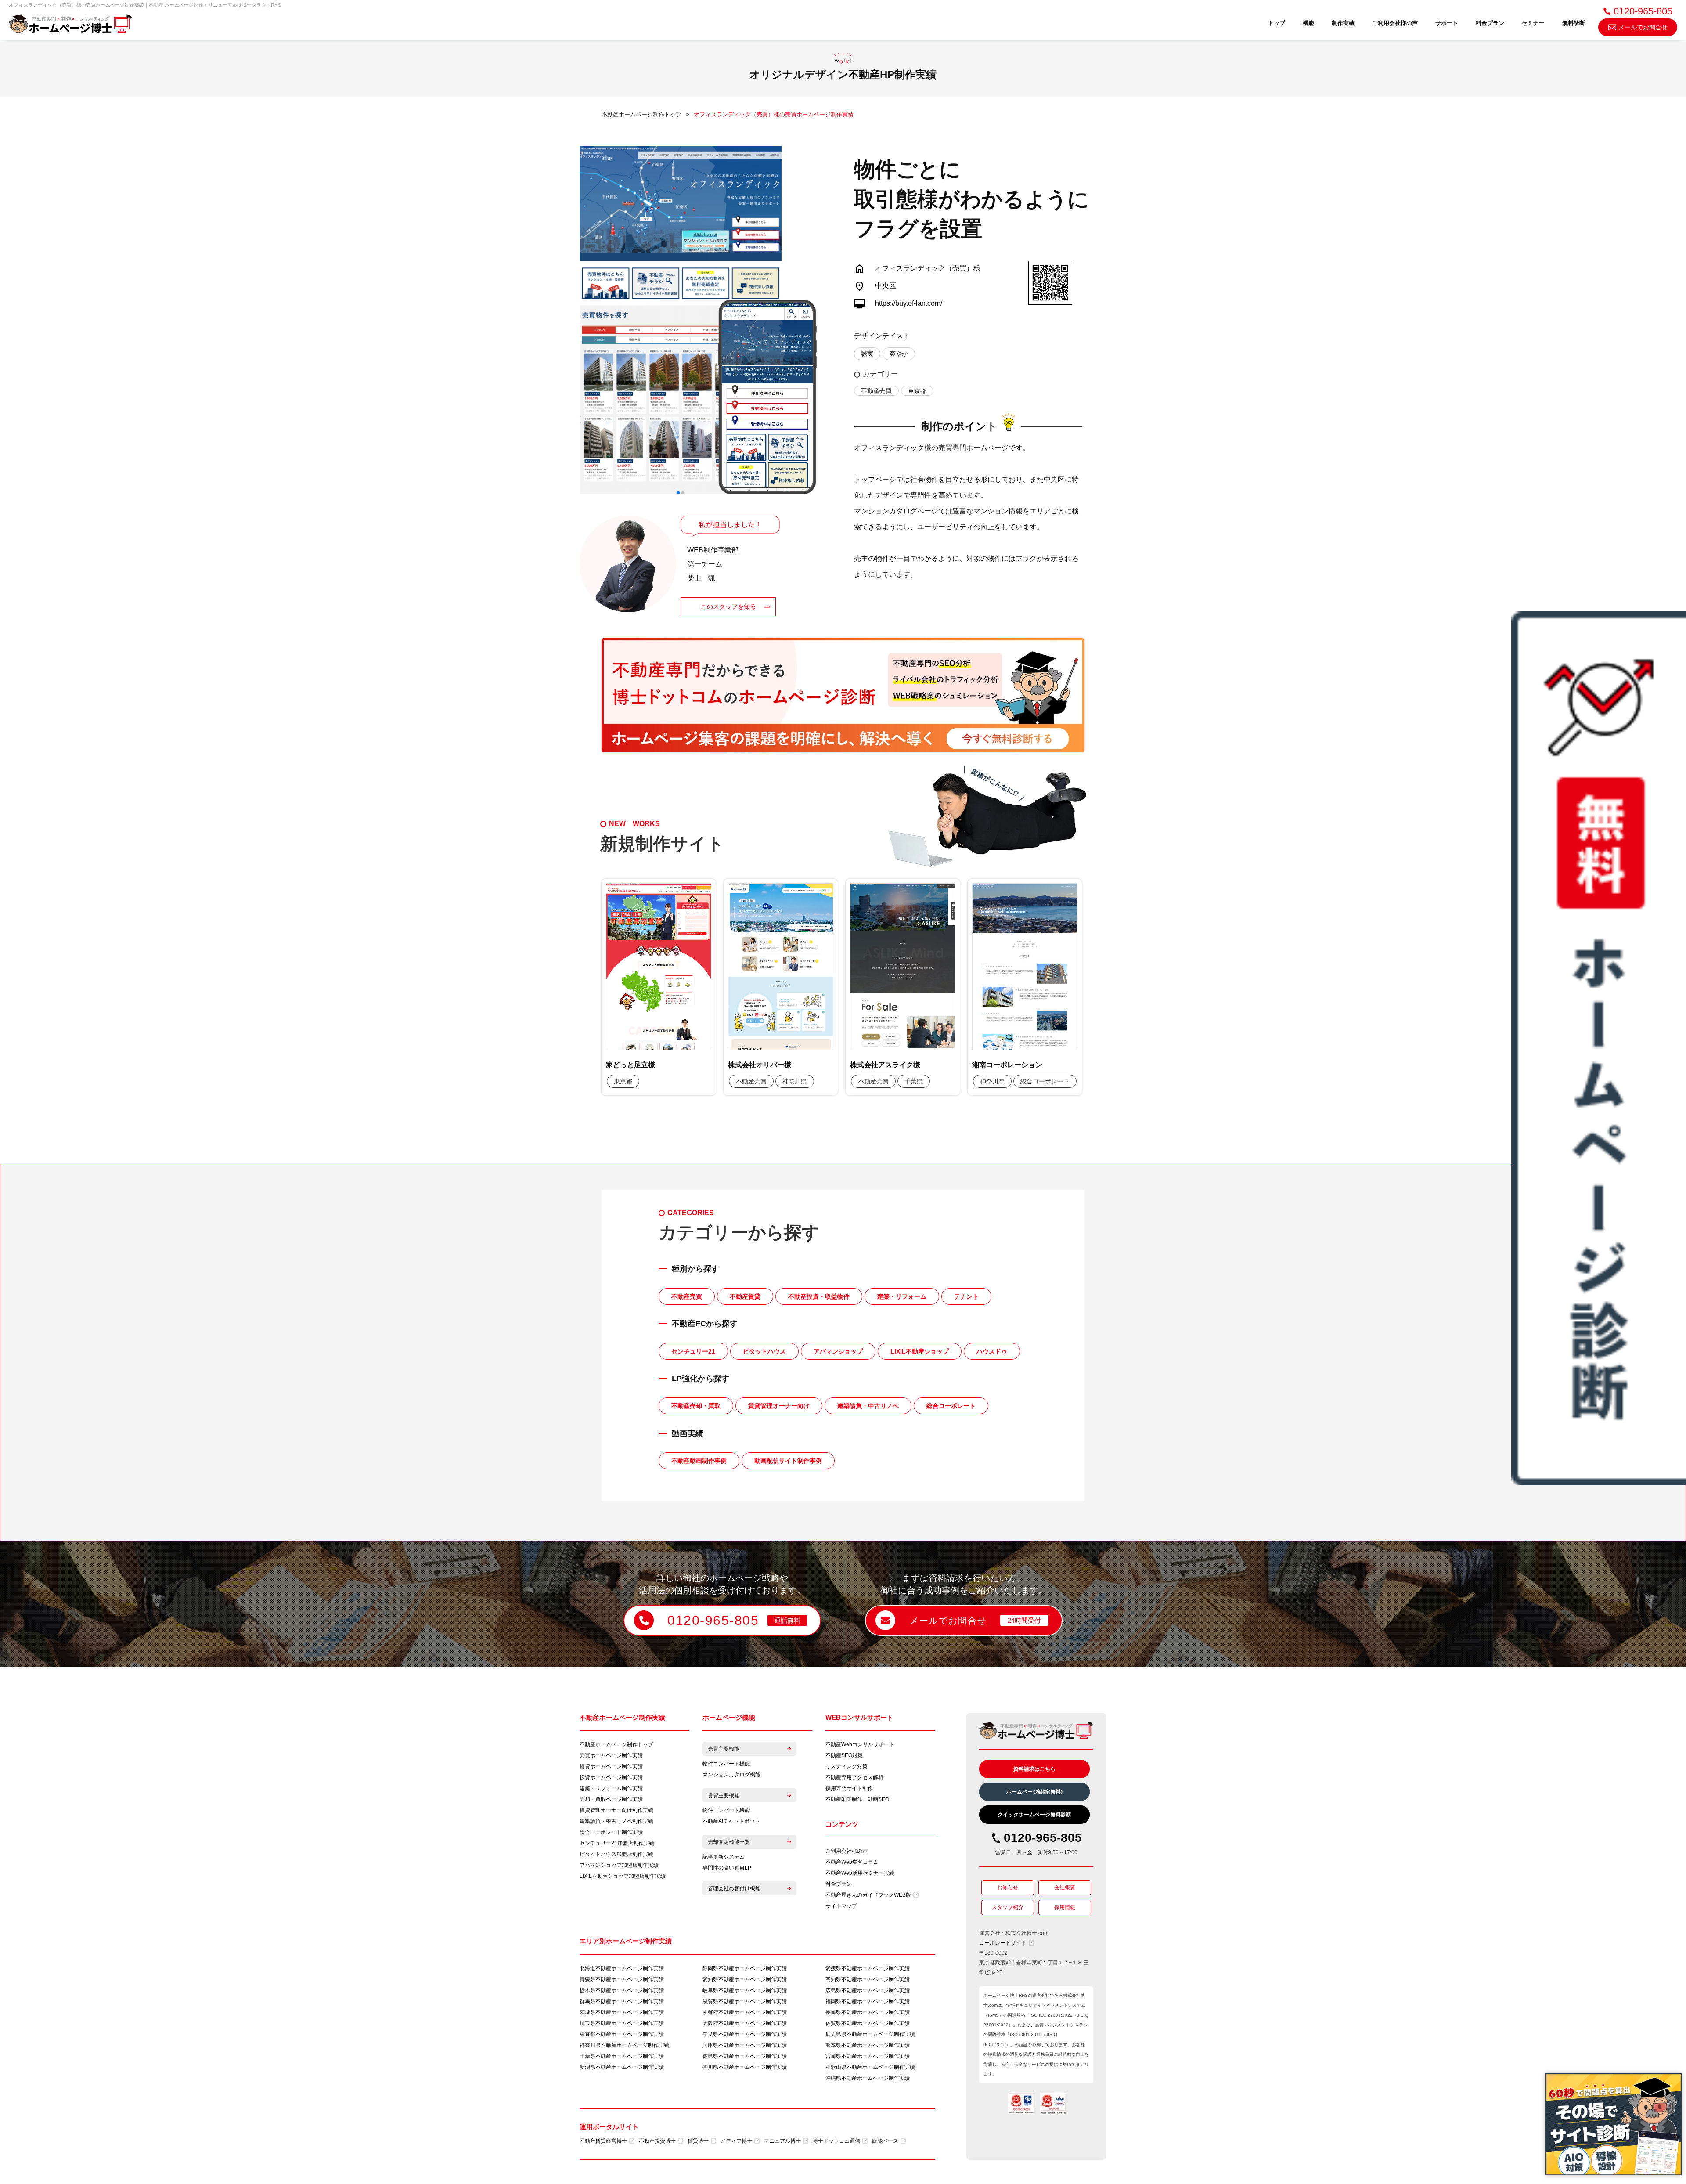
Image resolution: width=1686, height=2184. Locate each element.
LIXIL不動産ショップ (920, 1351)
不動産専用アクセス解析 (854, 1777)
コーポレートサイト (1003, 1943)
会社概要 (1065, 1888)
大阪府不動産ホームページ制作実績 (745, 2023)
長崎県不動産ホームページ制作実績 (868, 2012)
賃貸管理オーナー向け (779, 1406)
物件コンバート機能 (726, 1764)
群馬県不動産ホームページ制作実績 (622, 2001)
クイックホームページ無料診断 (1034, 1815)
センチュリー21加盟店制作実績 (617, 1843)
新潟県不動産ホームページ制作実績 (622, 2067)
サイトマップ (841, 1906)
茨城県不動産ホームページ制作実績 (622, 2012)
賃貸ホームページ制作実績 (611, 1766)
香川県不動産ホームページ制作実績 (745, 2067)
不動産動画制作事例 (699, 1461)
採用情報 (1065, 1907)
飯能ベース (885, 2141)
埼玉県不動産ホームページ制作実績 (622, 2023)
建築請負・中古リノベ (868, 1406)
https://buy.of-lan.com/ (909, 303)
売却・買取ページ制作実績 (611, 1799)
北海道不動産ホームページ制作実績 (622, 1968)
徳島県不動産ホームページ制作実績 (745, 2056)
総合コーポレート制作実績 (611, 1832)
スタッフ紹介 (1008, 1907)
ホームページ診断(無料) (1034, 1792)
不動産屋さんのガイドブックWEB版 (868, 1895)
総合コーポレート (951, 1406)
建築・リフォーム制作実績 (611, 1788)
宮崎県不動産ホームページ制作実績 (868, 2056)
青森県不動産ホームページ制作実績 (622, 1979)
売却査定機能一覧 (729, 1842)
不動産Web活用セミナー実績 (860, 1873)
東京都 (917, 391)
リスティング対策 (847, 1766)
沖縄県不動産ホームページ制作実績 (868, 2078)
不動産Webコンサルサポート (860, 1744)
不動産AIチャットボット (731, 1821)
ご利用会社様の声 (1395, 23)
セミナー (1533, 23)
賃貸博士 (698, 2141)
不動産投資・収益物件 (819, 1296)
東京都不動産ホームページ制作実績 (622, 2034)
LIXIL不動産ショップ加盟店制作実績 (623, 1876)
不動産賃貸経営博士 (603, 2141)
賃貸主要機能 (724, 1795)
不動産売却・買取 (696, 1406)
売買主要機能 (724, 1749)
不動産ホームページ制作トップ (616, 1744)
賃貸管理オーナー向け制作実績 (616, 1810)
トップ (1277, 23)
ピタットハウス (764, 1351)
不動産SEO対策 (844, 1755)
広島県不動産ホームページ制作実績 (868, 1990)
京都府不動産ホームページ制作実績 (745, 2012)
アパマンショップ (838, 1351)
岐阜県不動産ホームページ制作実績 (745, 1990)
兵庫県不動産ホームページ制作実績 (745, 2045)
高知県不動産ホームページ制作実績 (868, 1979)
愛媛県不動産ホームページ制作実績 (868, 1968)
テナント (966, 1296)
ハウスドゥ (992, 1351)
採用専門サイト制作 (849, 1788)
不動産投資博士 (657, 2141)
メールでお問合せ (1643, 27)
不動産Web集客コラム (852, 1862)
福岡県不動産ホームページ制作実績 (868, 2001)
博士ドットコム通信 (836, 2141)
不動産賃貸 (745, 1296)
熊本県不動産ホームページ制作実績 (868, 2045)
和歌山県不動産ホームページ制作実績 (870, 2067)
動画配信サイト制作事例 (788, 1461)
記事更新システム (724, 1857)
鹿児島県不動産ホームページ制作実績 (870, 2034)
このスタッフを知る (728, 606)
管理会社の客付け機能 (734, 1888)
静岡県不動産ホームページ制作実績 (745, 1968)
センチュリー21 (693, 1351)
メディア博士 (736, 2141)
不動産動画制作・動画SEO (857, 1799)
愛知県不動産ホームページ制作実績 (745, 1979)
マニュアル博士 (782, 2141)
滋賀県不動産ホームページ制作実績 (745, 2001)
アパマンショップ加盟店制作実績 (619, 1865)
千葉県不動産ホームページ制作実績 (622, 2056)
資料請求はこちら (1034, 1769)
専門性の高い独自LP (727, 1868)
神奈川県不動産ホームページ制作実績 (624, 2045)
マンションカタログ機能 (731, 1775)
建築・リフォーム (902, 1296)
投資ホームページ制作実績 (611, 1777)
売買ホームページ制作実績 (611, 1755)
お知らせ (1008, 1888)
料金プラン (1490, 23)
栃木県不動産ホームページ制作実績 (622, 1990)
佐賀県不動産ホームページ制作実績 (868, 2023)
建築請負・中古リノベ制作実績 (616, 1821)
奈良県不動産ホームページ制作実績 (745, 2034)
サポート (1447, 23)
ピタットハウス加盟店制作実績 (616, 1854)
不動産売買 (876, 391)
